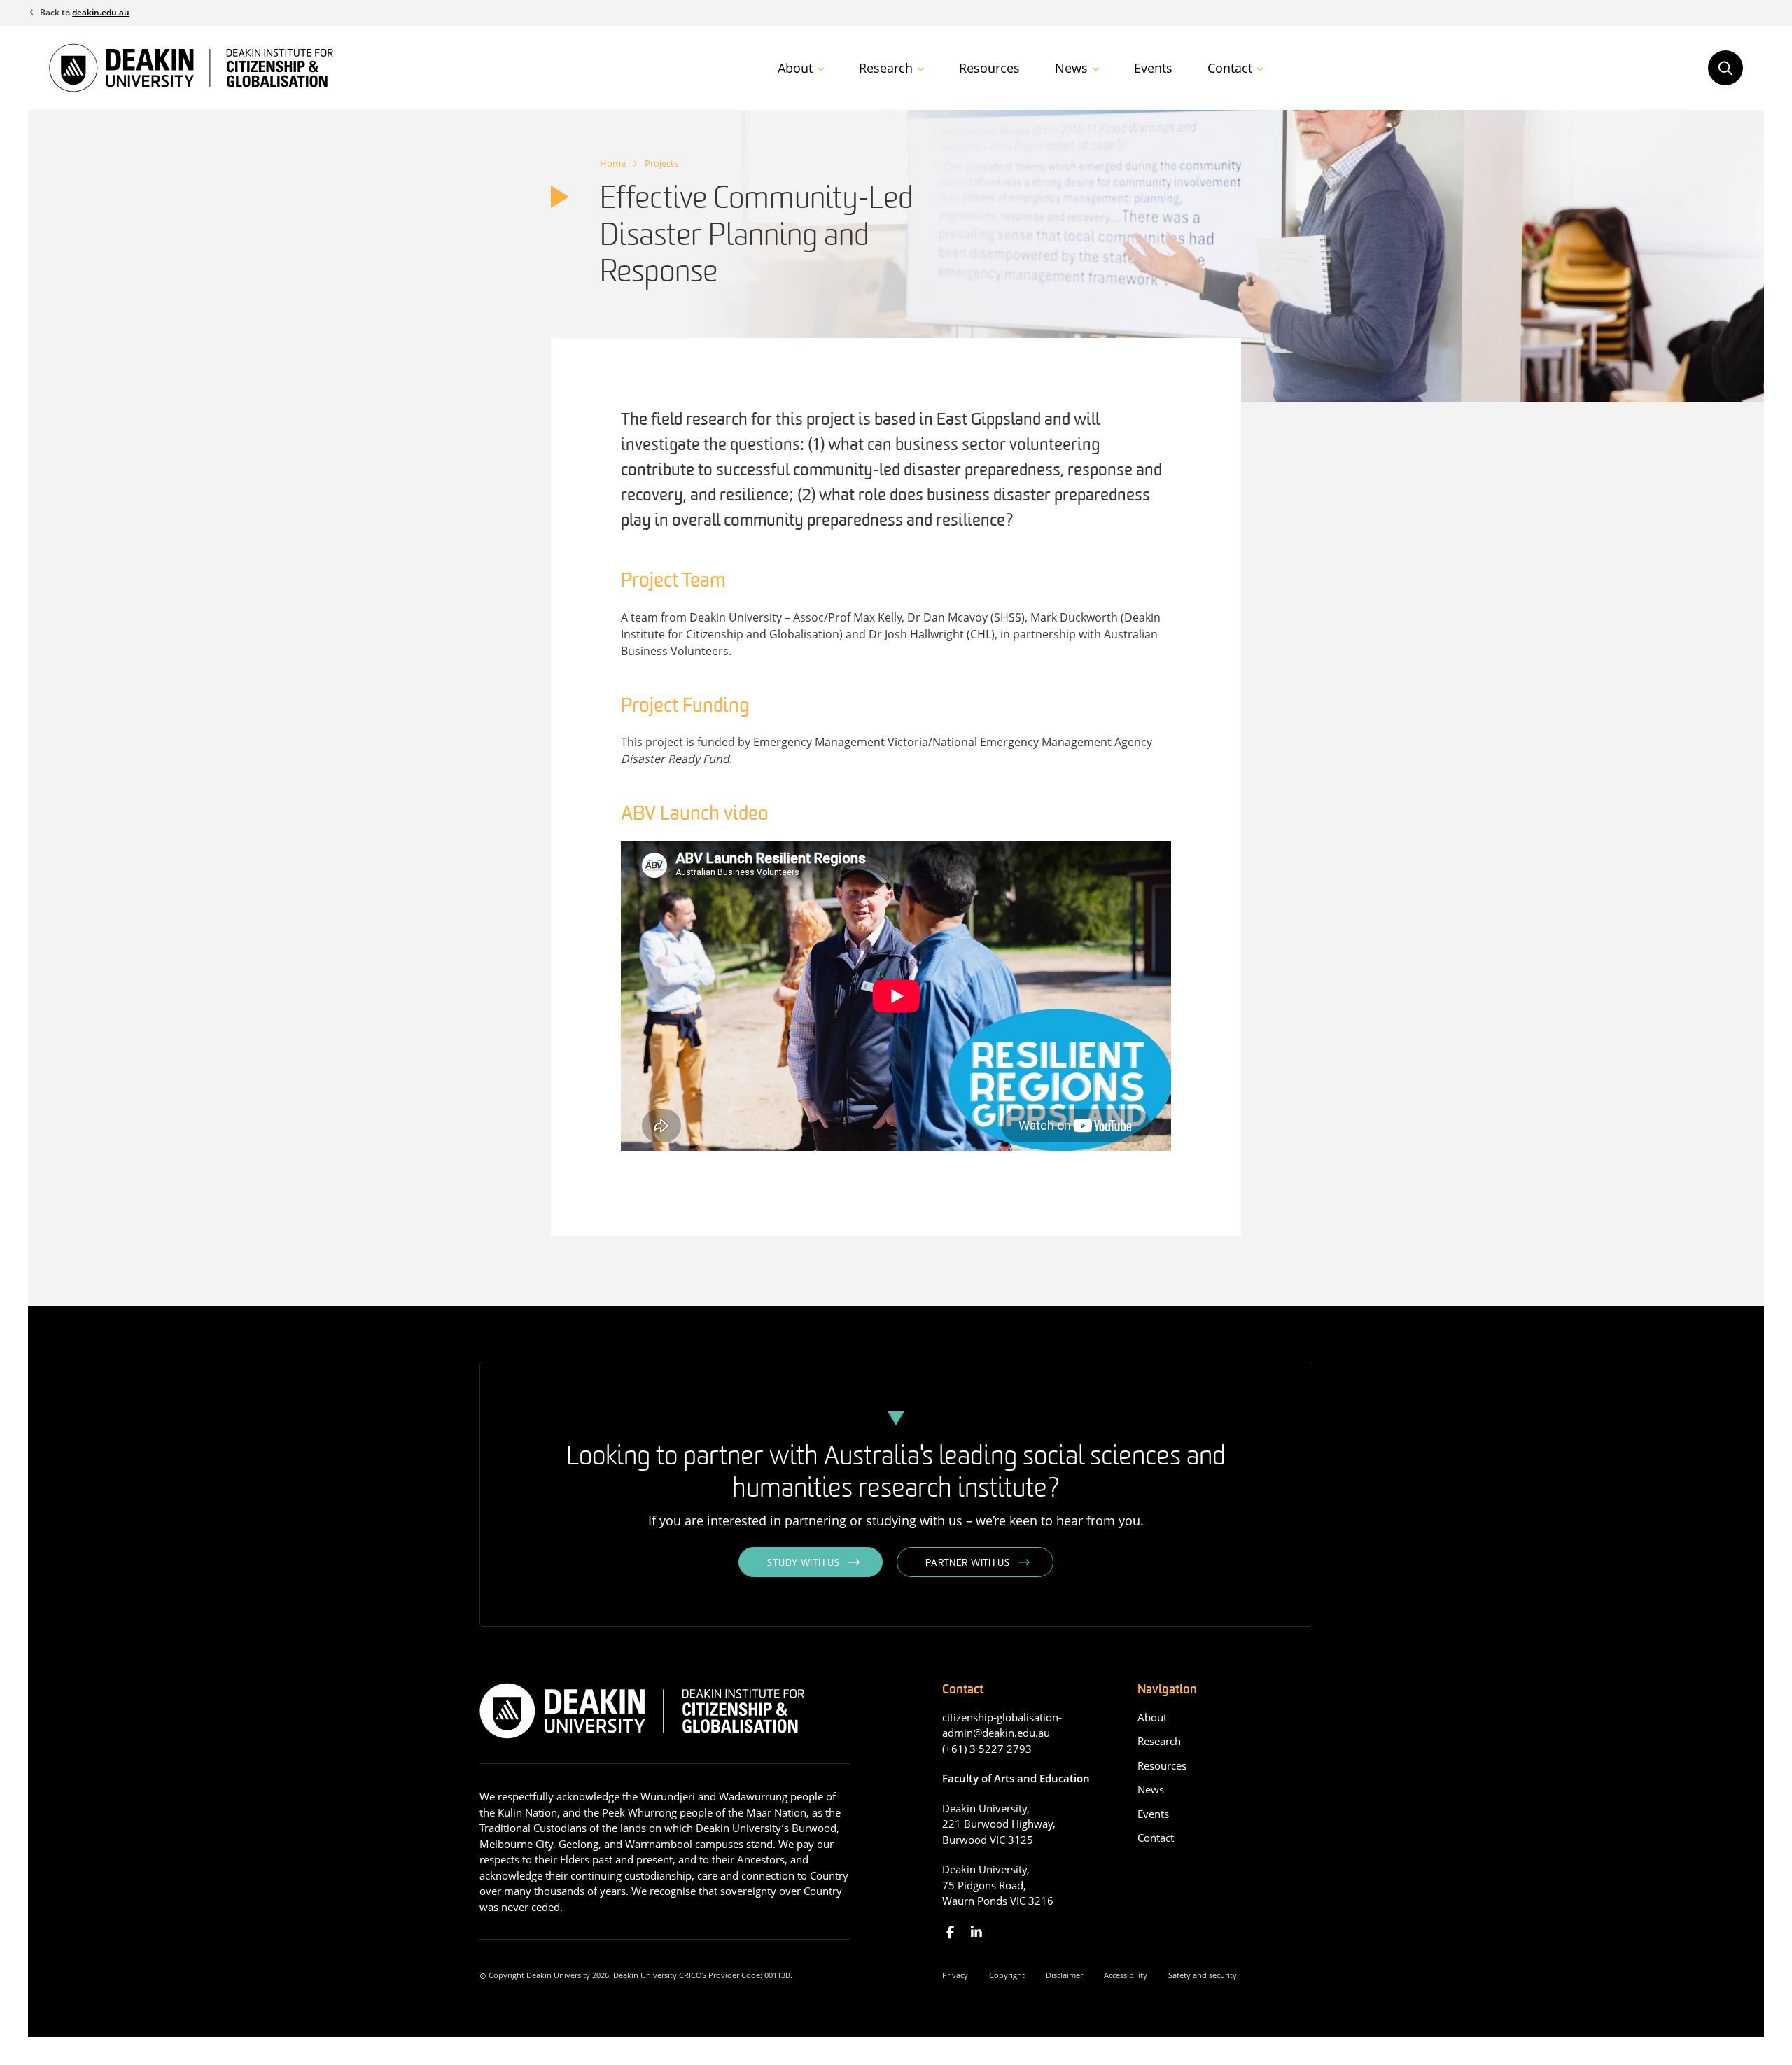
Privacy (955, 1975)
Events (1153, 68)
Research (886, 68)
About (795, 68)
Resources (989, 68)
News (1071, 68)
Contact (1230, 68)
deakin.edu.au (101, 12)
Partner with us (968, 1563)
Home (613, 163)
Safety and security (1203, 1975)
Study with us (803, 1563)
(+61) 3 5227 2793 (987, 1749)
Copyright (1007, 1975)
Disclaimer (1064, 1975)
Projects (661, 163)
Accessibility (1126, 1975)
